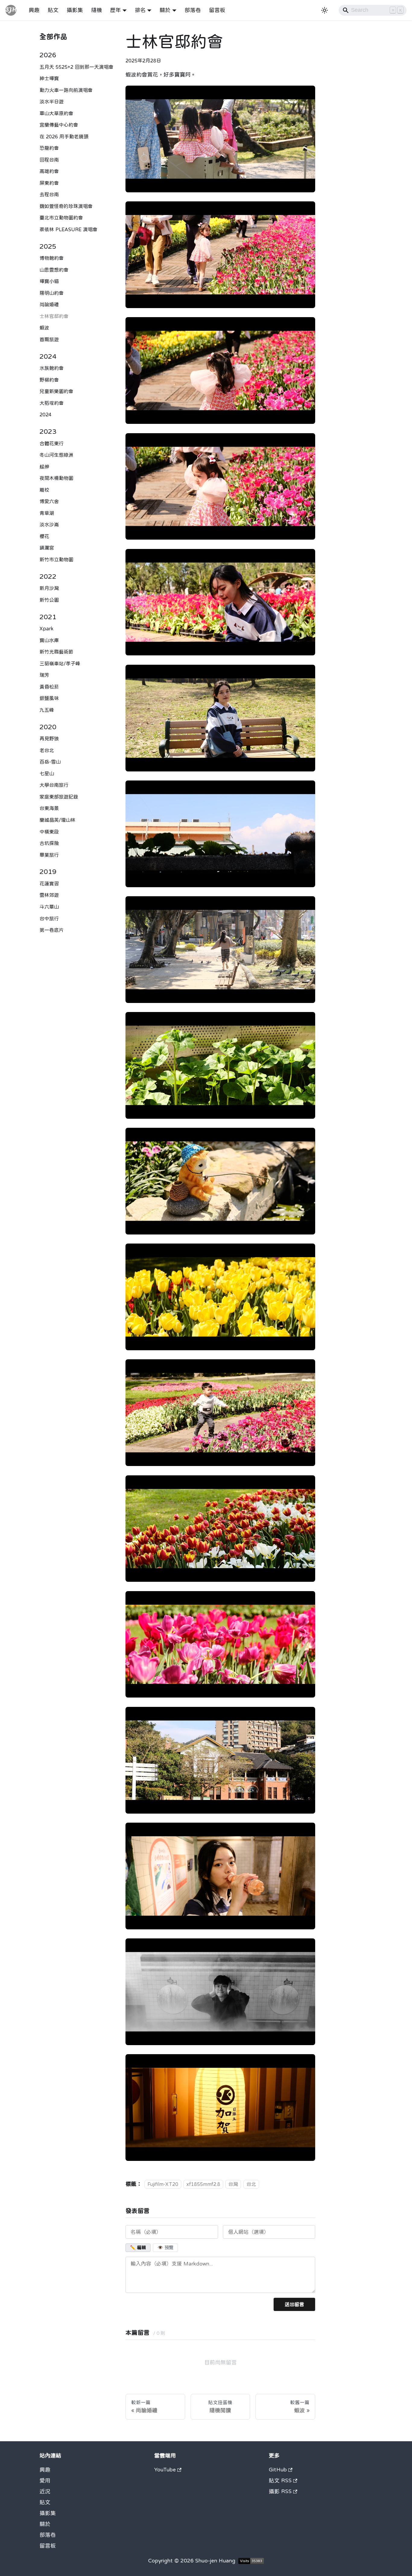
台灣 (233, 2184)
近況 (45, 2491)
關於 (45, 2524)
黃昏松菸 (49, 686)
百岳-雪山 (50, 762)
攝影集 (75, 10)
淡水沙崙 (49, 525)
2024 (46, 415)
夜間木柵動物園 (56, 478)
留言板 (217, 10)
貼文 (53, 10)
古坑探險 (49, 843)
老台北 (47, 750)
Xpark (46, 629)
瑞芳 (44, 675)
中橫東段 (49, 831)
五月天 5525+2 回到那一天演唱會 (76, 67)
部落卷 (193, 10)
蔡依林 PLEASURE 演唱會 (68, 229)
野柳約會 (49, 380)
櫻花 (44, 536)
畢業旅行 (49, 855)
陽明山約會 (52, 293)
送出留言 (294, 2304)
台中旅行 (49, 918)
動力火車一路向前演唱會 (66, 90)
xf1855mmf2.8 (203, 2184)
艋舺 (44, 466)
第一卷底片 (52, 930)
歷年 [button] (116, 10)
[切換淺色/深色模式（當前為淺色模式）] (325, 10)
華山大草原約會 (56, 113)
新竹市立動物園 (56, 559)
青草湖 (47, 513)
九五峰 (47, 710)
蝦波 (44, 328)
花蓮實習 (49, 883)
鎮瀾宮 (47, 548)
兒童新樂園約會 (56, 391)
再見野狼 (49, 739)
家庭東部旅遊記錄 (59, 796)
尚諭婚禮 (49, 304)
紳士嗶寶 (49, 78)
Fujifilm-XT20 (163, 2184)
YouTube (165, 2470)
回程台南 (49, 159)
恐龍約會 (49, 148)
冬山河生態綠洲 (56, 455)
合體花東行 (52, 443)
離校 (44, 490)
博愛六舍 (49, 501)
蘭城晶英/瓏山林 (57, 820)
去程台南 (49, 194)
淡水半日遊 (52, 102)
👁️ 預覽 (165, 2248)
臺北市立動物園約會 (61, 218)
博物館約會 (52, 258)
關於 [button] (165, 10)
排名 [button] (140, 10)
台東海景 (49, 808)
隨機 (97, 10)
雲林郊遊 (49, 895)
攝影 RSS (280, 2491)
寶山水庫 (49, 640)
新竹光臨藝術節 (56, 652)
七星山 (47, 773)
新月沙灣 (49, 588)
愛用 (45, 2480)
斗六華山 (49, 906)
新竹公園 (49, 600)
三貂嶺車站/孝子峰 (60, 663)
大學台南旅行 (54, 785)
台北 (251, 2184)
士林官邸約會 (54, 316)
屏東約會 (49, 183)
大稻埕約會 (52, 403)
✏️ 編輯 (138, 2248)
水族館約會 (52, 368)
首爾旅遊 (49, 339)
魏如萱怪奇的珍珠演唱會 (66, 206)
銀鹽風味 (49, 698)
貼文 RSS (280, 2480)
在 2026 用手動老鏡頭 (64, 136)
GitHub (278, 2470)
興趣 (34, 10)
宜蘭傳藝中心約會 (59, 125)
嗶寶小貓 (49, 281)
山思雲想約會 (54, 270)
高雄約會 (49, 171)
